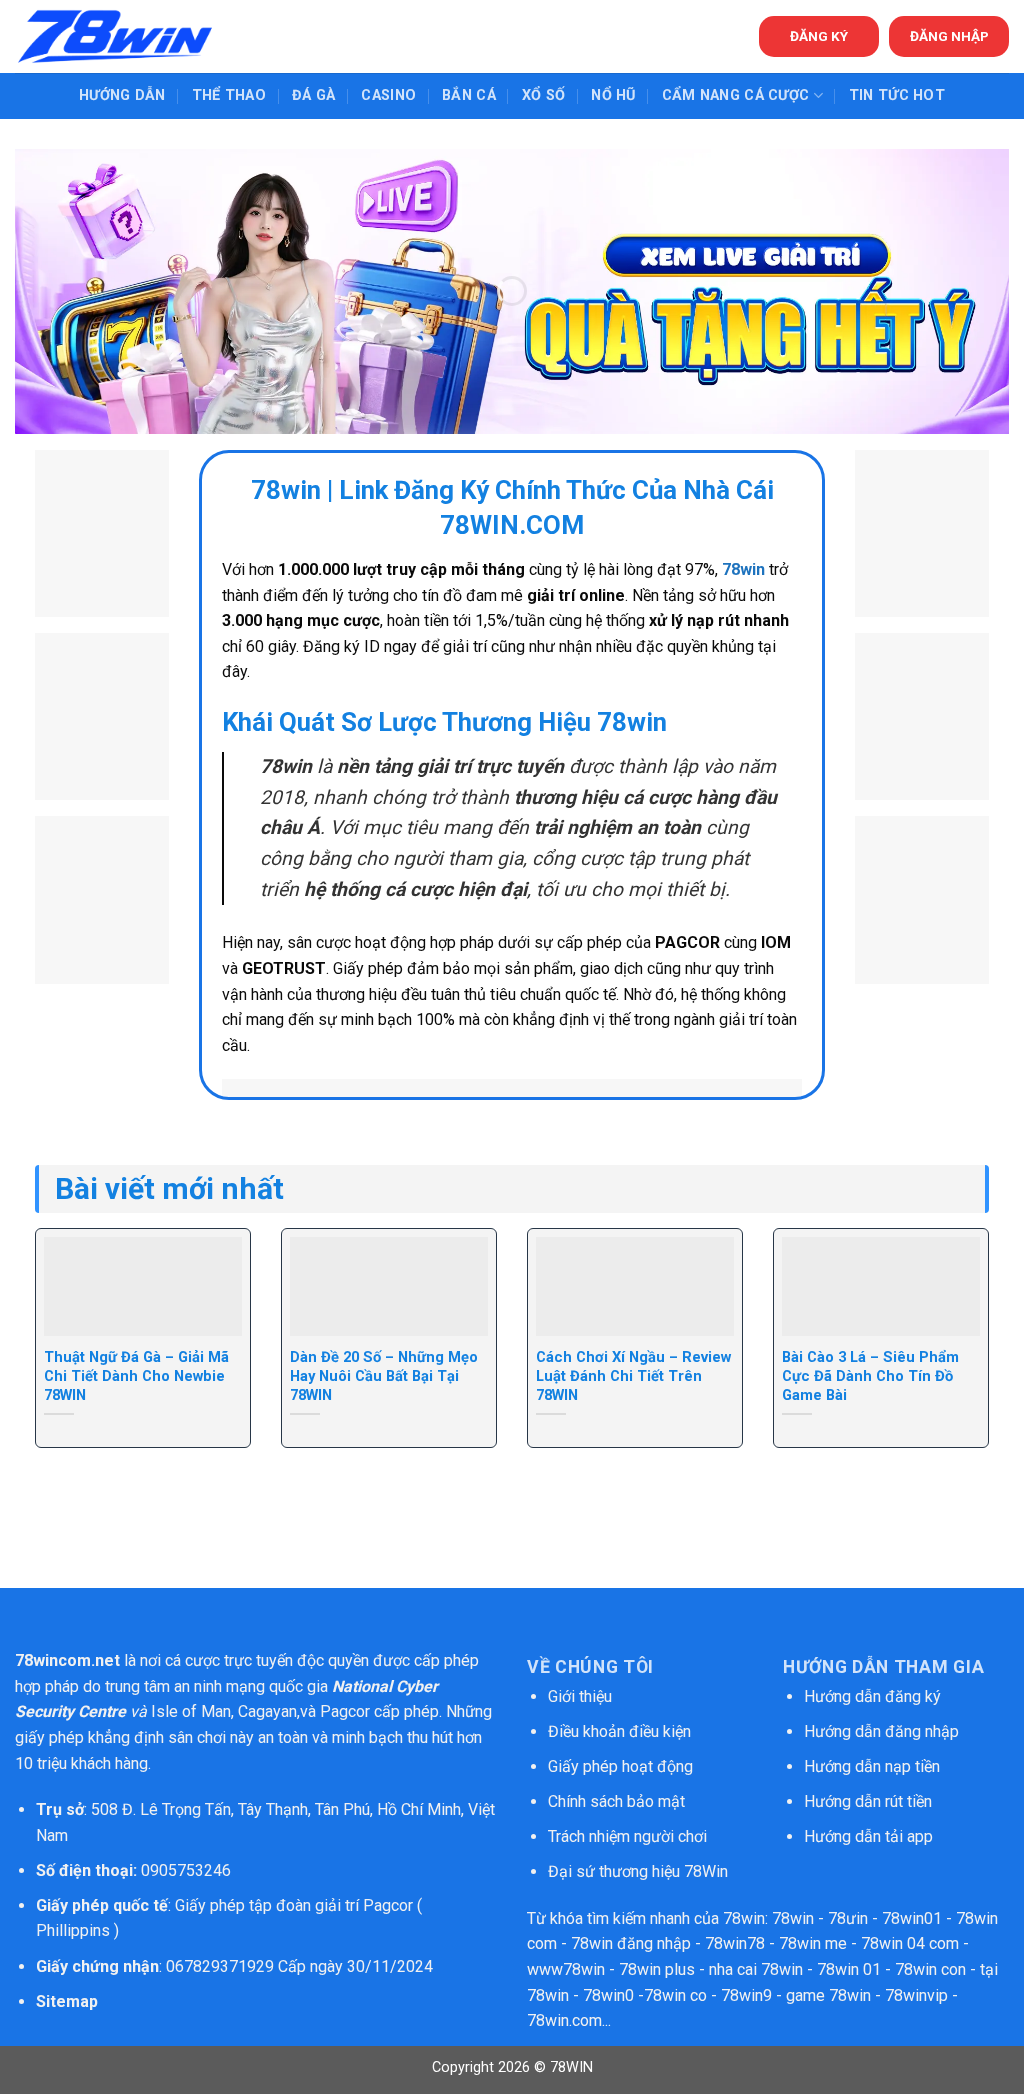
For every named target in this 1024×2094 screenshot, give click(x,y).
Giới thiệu (580, 1696)
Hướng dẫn (122, 95)
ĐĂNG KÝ (819, 36)
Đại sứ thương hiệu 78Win (638, 1871)
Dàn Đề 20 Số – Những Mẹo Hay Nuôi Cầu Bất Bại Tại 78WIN (384, 1376)
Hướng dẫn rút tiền (868, 1801)
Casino (388, 95)
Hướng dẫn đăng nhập (881, 1731)
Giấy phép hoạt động (620, 1766)
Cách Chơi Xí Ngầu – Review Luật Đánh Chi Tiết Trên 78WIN (633, 1376)
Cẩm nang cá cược (736, 95)
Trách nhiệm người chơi (627, 1836)
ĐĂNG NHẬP (949, 36)
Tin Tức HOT (897, 95)
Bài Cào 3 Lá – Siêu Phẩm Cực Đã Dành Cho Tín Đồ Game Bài (870, 1376)
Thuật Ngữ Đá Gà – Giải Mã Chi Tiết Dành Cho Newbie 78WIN (136, 1376)
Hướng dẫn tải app (868, 1836)
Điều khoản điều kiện (619, 1731)
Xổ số (543, 95)
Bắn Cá (469, 95)
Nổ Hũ (613, 95)
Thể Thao (229, 95)
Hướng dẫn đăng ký (872, 1696)
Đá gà (313, 95)
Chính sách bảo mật (618, 1801)
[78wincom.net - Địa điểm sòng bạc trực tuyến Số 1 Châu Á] (115, 36)
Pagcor (345, 1711)
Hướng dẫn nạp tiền (872, 1766)
